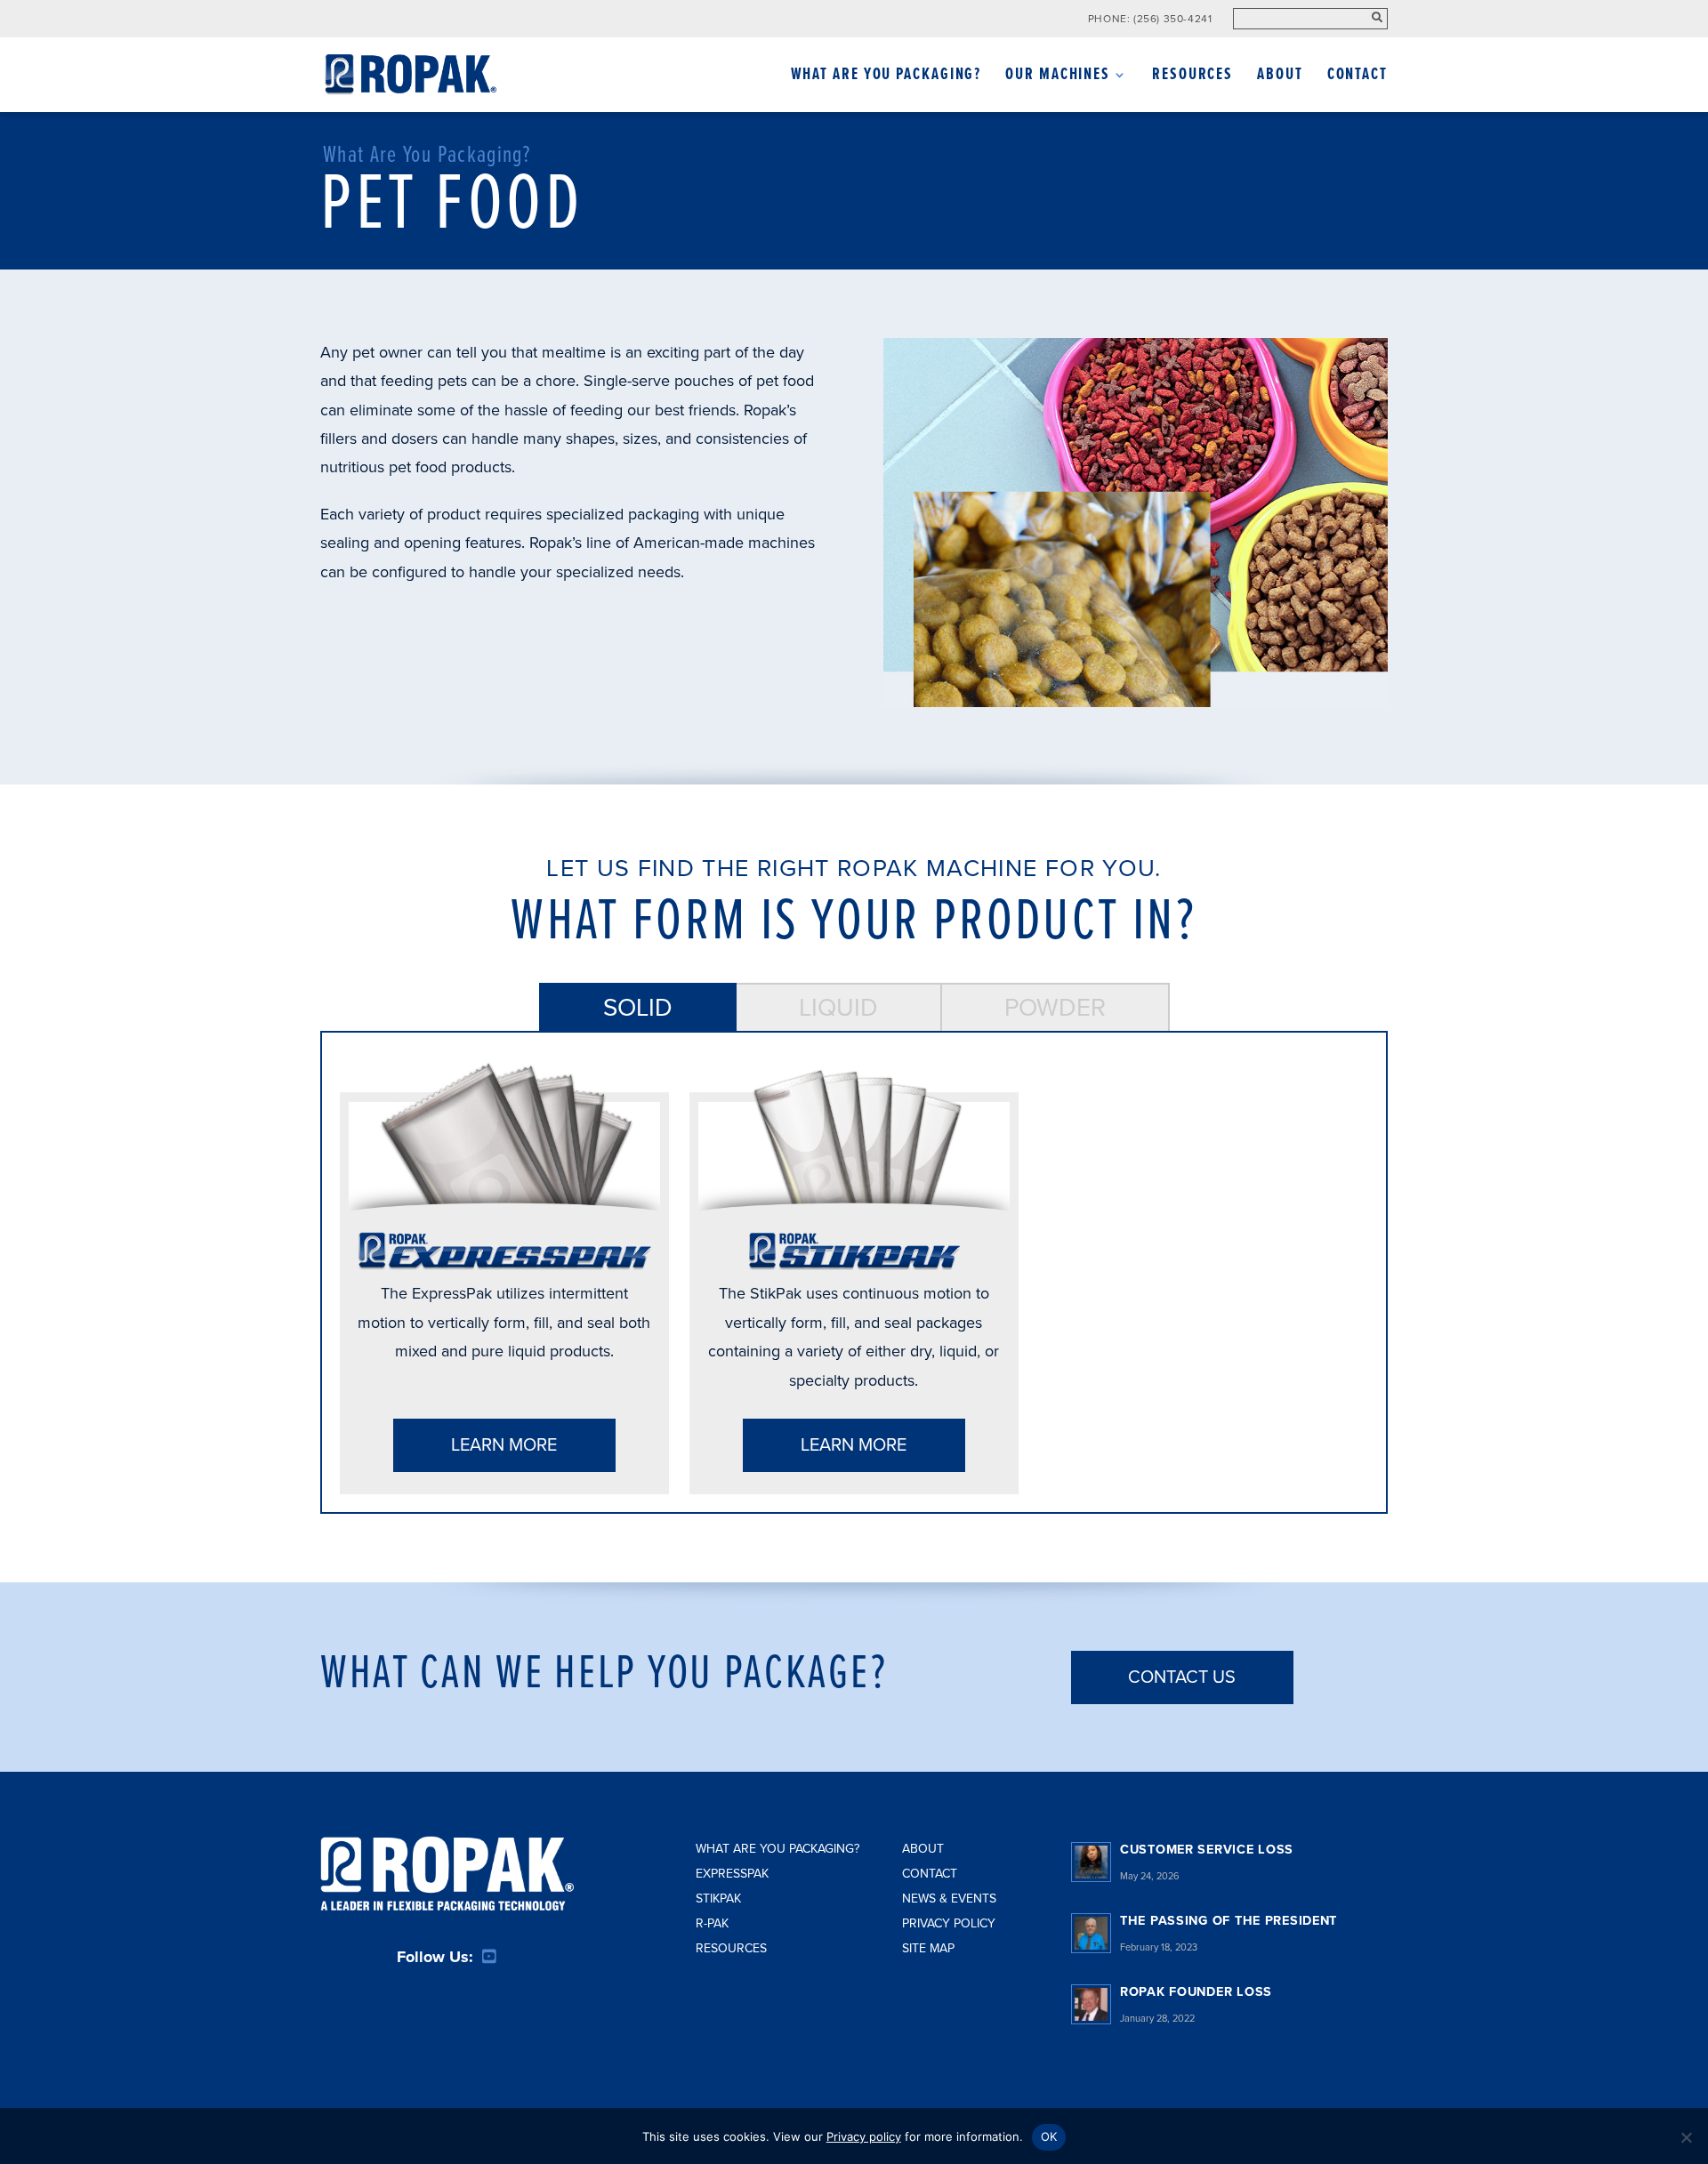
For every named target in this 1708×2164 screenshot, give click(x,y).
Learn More (504, 1445)
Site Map (928, 1948)
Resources (1192, 77)
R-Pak (712, 1923)
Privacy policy (864, 2136)
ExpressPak (732, 1874)
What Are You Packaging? (886, 77)
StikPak (718, 1899)
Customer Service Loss (1207, 1850)
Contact (1358, 77)
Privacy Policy (949, 1923)
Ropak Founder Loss (1196, 1992)
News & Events (949, 1899)
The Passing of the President (1229, 1921)
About (1280, 77)
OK (1049, 2136)
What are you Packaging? (777, 1849)
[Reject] (1686, 2137)
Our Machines (1058, 77)
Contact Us (1182, 1677)
